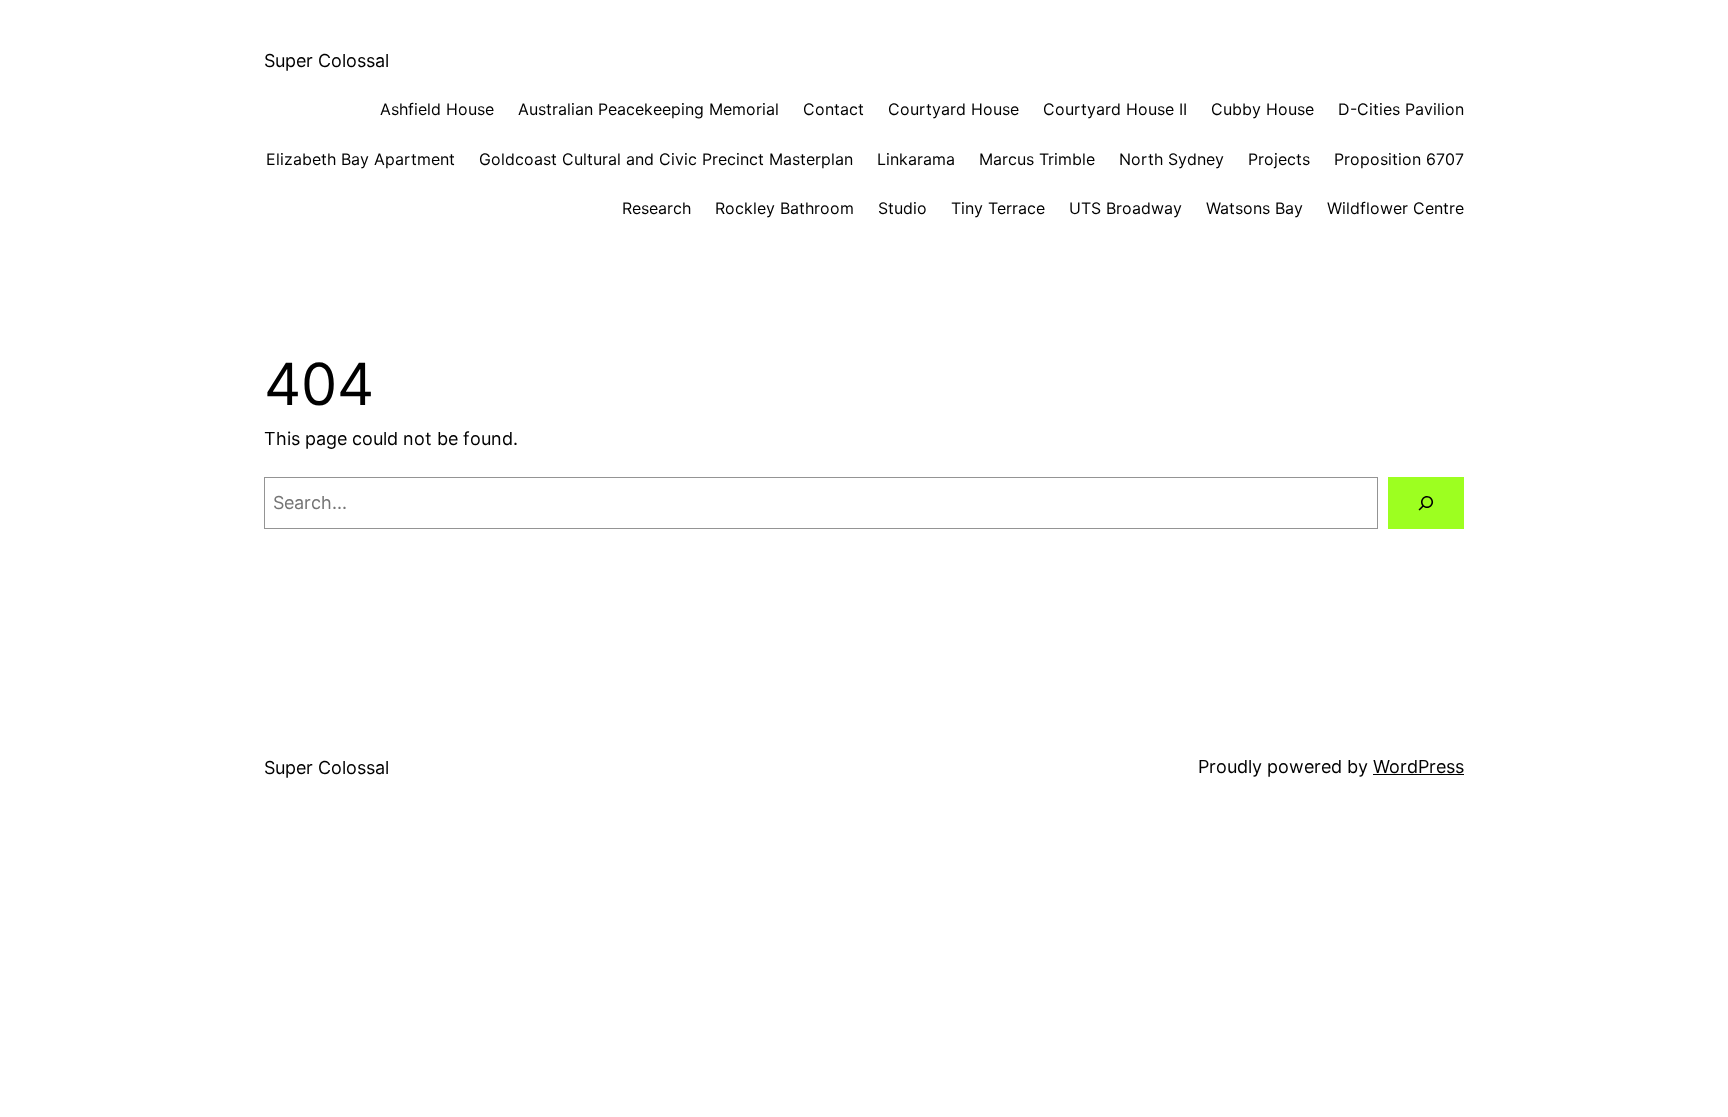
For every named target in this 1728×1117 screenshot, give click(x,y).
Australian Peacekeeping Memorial (648, 109)
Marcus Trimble (1037, 159)
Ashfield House (437, 109)
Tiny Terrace (998, 208)
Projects (1279, 159)
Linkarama (916, 159)
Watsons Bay (1254, 208)
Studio (902, 208)
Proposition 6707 (1399, 159)
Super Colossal (326, 60)
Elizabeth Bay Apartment (360, 159)
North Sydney (1171, 159)
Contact (833, 109)
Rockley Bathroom (784, 208)
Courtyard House (953, 109)
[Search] (1426, 503)
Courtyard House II (1115, 109)
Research (656, 208)
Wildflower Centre (1395, 208)
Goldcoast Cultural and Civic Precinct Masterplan (666, 159)
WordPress (1418, 766)
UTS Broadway (1125, 208)
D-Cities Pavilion (1401, 109)
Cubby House (1262, 109)
